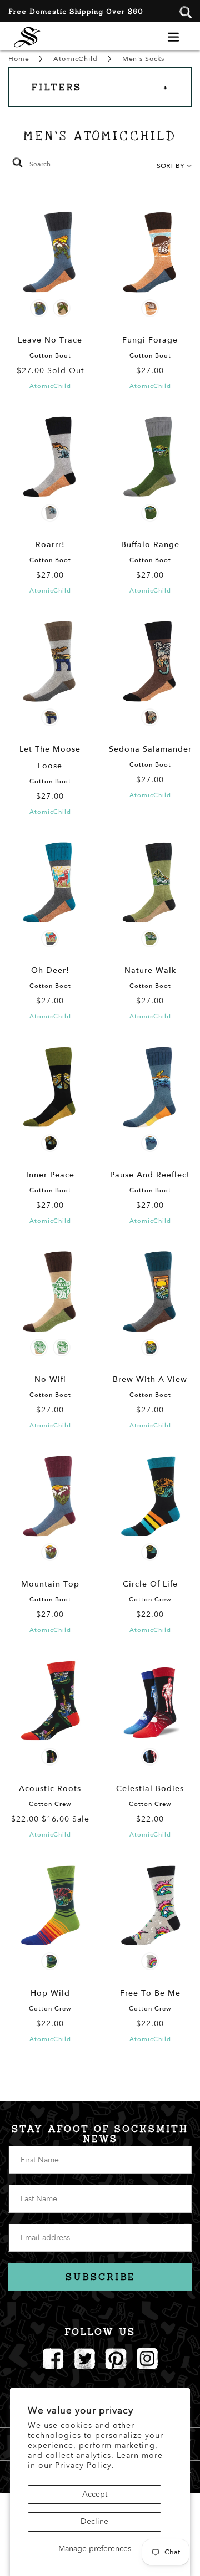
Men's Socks (143, 59)
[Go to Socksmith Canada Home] (27, 36)
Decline (94, 2521)
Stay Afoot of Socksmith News (100, 2134)
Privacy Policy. (85, 2465)
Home (19, 59)
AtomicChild (75, 59)
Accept (95, 2494)
